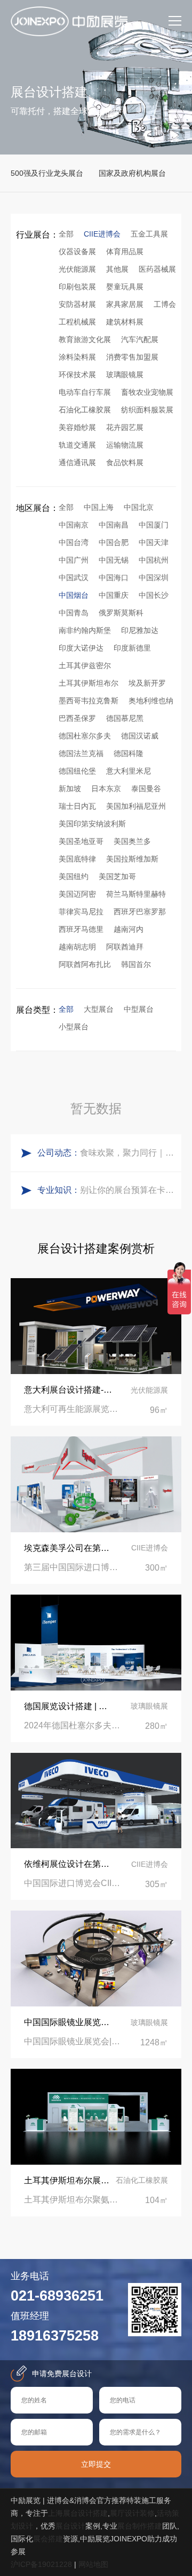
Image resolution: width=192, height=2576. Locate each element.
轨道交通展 (77, 445)
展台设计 (70, 2526)
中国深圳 (154, 578)
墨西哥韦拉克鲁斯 (89, 701)
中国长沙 (154, 595)
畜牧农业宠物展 (147, 392)
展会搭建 (48, 2539)
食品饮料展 (125, 462)
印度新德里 (132, 648)
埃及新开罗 (147, 683)
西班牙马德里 (81, 929)
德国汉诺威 (140, 736)
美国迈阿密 (77, 894)
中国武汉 (74, 578)
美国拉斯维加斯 (132, 859)
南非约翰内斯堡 (85, 630)
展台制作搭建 (140, 2526)
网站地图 (93, 2564)
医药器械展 (157, 269)
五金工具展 (149, 234)
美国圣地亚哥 (81, 841)
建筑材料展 (125, 322)
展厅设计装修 (132, 2513)
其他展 (117, 269)
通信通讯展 (77, 462)
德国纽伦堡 (77, 771)
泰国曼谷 (146, 789)
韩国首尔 (136, 964)
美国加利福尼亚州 (136, 806)
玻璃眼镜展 (125, 375)
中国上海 (99, 507)
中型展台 (139, 1009)
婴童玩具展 (125, 287)
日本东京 (106, 789)
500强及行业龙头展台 (47, 173)
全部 (66, 234)
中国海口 (114, 578)
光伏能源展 (77, 269)
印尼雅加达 (140, 630)
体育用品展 (125, 251)
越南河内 (129, 929)
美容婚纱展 (77, 427)
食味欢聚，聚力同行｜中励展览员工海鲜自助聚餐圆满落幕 (128, 1153)
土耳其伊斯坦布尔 (89, 683)
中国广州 (74, 560)
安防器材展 (77, 304)
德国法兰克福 (81, 753)
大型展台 (99, 1009)
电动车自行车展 (85, 392)
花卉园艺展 (125, 427)
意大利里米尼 (129, 771)
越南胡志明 (77, 947)
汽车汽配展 (140, 339)
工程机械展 (77, 322)
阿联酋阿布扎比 (85, 964)
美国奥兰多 (132, 841)
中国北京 (139, 507)
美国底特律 (77, 859)
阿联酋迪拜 (125, 947)
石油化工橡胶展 (85, 410)
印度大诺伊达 (81, 648)
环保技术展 (77, 375)
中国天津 (154, 542)
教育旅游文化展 (85, 339)
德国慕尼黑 (125, 718)
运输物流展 (125, 445)
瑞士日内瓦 (77, 806)
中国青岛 (74, 613)
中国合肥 (114, 542)
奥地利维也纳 (151, 701)
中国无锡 (114, 560)
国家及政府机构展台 (132, 173)
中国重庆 (114, 595)
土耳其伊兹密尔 (85, 665)
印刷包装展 (77, 287)
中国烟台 (74, 595)
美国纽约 (74, 876)
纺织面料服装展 (147, 410)
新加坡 (70, 789)
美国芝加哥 (117, 876)
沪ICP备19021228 (41, 2564)
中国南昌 (114, 525)
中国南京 (74, 525)
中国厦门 (154, 525)
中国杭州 (154, 560)
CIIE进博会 (102, 234)
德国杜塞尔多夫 (85, 736)
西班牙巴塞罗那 (140, 912)
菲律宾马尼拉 (81, 912)
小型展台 (74, 1027)
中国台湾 (74, 542)
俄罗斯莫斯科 (121, 613)
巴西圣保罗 (77, 718)
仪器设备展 (77, 251)
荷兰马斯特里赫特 (136, 894)
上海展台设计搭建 (78, 2513)
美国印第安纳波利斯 (92, 824)
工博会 (165, 304)
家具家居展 (125, 304)
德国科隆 (129, 753)
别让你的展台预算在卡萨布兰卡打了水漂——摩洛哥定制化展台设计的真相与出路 (128, 1190)
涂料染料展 (77, 357)
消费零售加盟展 (132, 357)
